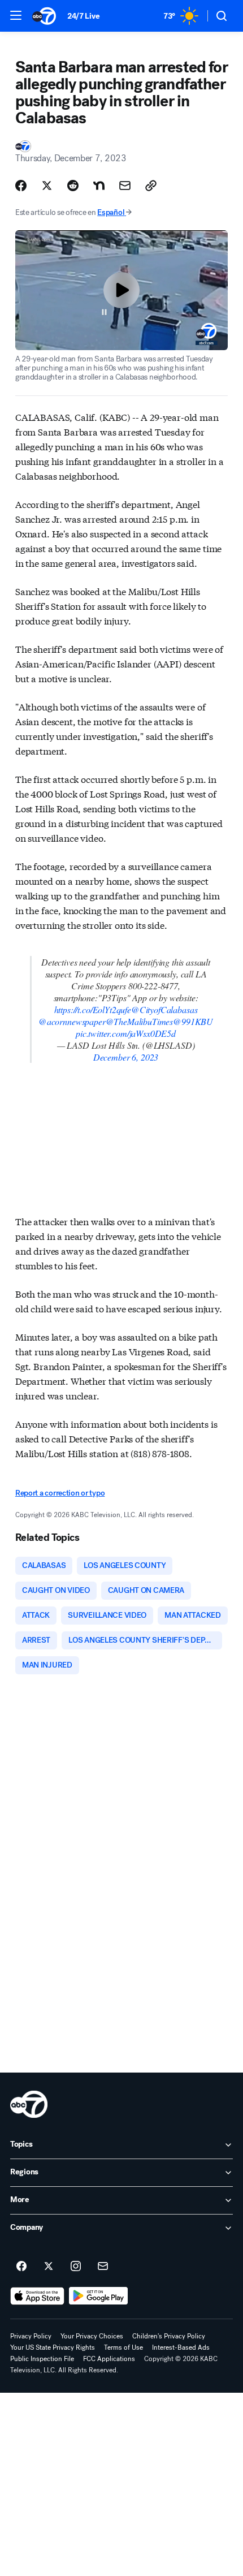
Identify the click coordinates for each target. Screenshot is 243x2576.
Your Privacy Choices (92, 2336)
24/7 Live (83, 16)
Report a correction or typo (60, 1493)
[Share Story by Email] (125, 186)
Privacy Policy (31, 2336)
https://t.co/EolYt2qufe (93, 1009)
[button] (16, 15)
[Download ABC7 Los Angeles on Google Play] (99, 2296)
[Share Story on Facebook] (21, 186)
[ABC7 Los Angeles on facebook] (21, 2267)
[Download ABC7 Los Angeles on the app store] (37, 2296)
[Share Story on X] (47, 186)
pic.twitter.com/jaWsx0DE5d (126, 1033)
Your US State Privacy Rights (53, 2347)
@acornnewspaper (72, 1021)
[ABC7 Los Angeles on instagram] (76, 2267)
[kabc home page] (29, 2104)
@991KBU (193, 1021)
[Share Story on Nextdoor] (99, 186)
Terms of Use (123, 2347)
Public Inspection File (42, 2359)
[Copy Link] (151, 186)
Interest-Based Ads (181, 2347)
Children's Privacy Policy (169, 2336)
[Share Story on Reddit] (73, 186)
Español (111, 212)
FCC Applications (109, 2359)
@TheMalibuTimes (140, 1021)
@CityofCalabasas (164, 1009)
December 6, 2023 (126, 1057)
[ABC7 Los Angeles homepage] (44, 16)
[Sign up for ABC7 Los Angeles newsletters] (103, 2267)
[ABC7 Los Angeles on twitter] (49, 2267)
